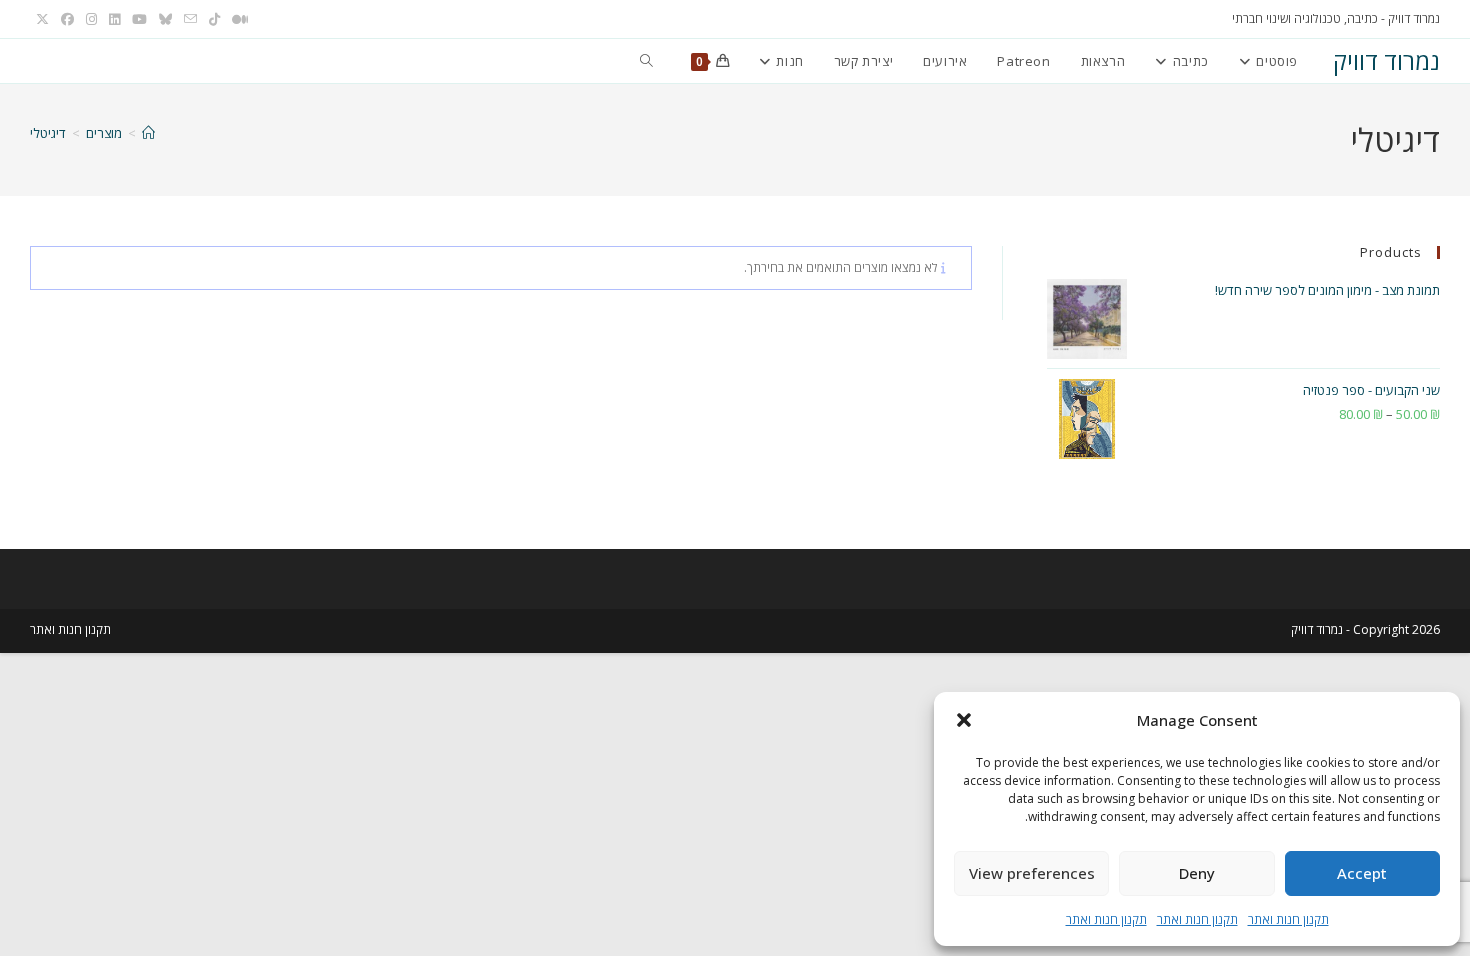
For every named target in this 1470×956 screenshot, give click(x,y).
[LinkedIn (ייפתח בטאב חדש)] (114, 19)
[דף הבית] (148, 133)
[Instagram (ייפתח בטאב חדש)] (91, 19)
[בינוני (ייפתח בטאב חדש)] (237, 19)
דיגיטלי (48, 133)
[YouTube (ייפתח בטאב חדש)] (139, 19)
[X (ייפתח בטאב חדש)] (42, 19)
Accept (1362, 873)
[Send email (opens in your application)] (190, 19)
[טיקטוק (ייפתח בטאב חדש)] (214, 19)
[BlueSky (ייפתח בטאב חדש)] (165, 19)
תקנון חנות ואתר (1288, 919)
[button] (964, 720)
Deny (1197, 873)
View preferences (1032, 873)
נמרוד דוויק (1386, 60)
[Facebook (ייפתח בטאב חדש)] (67, 19)
